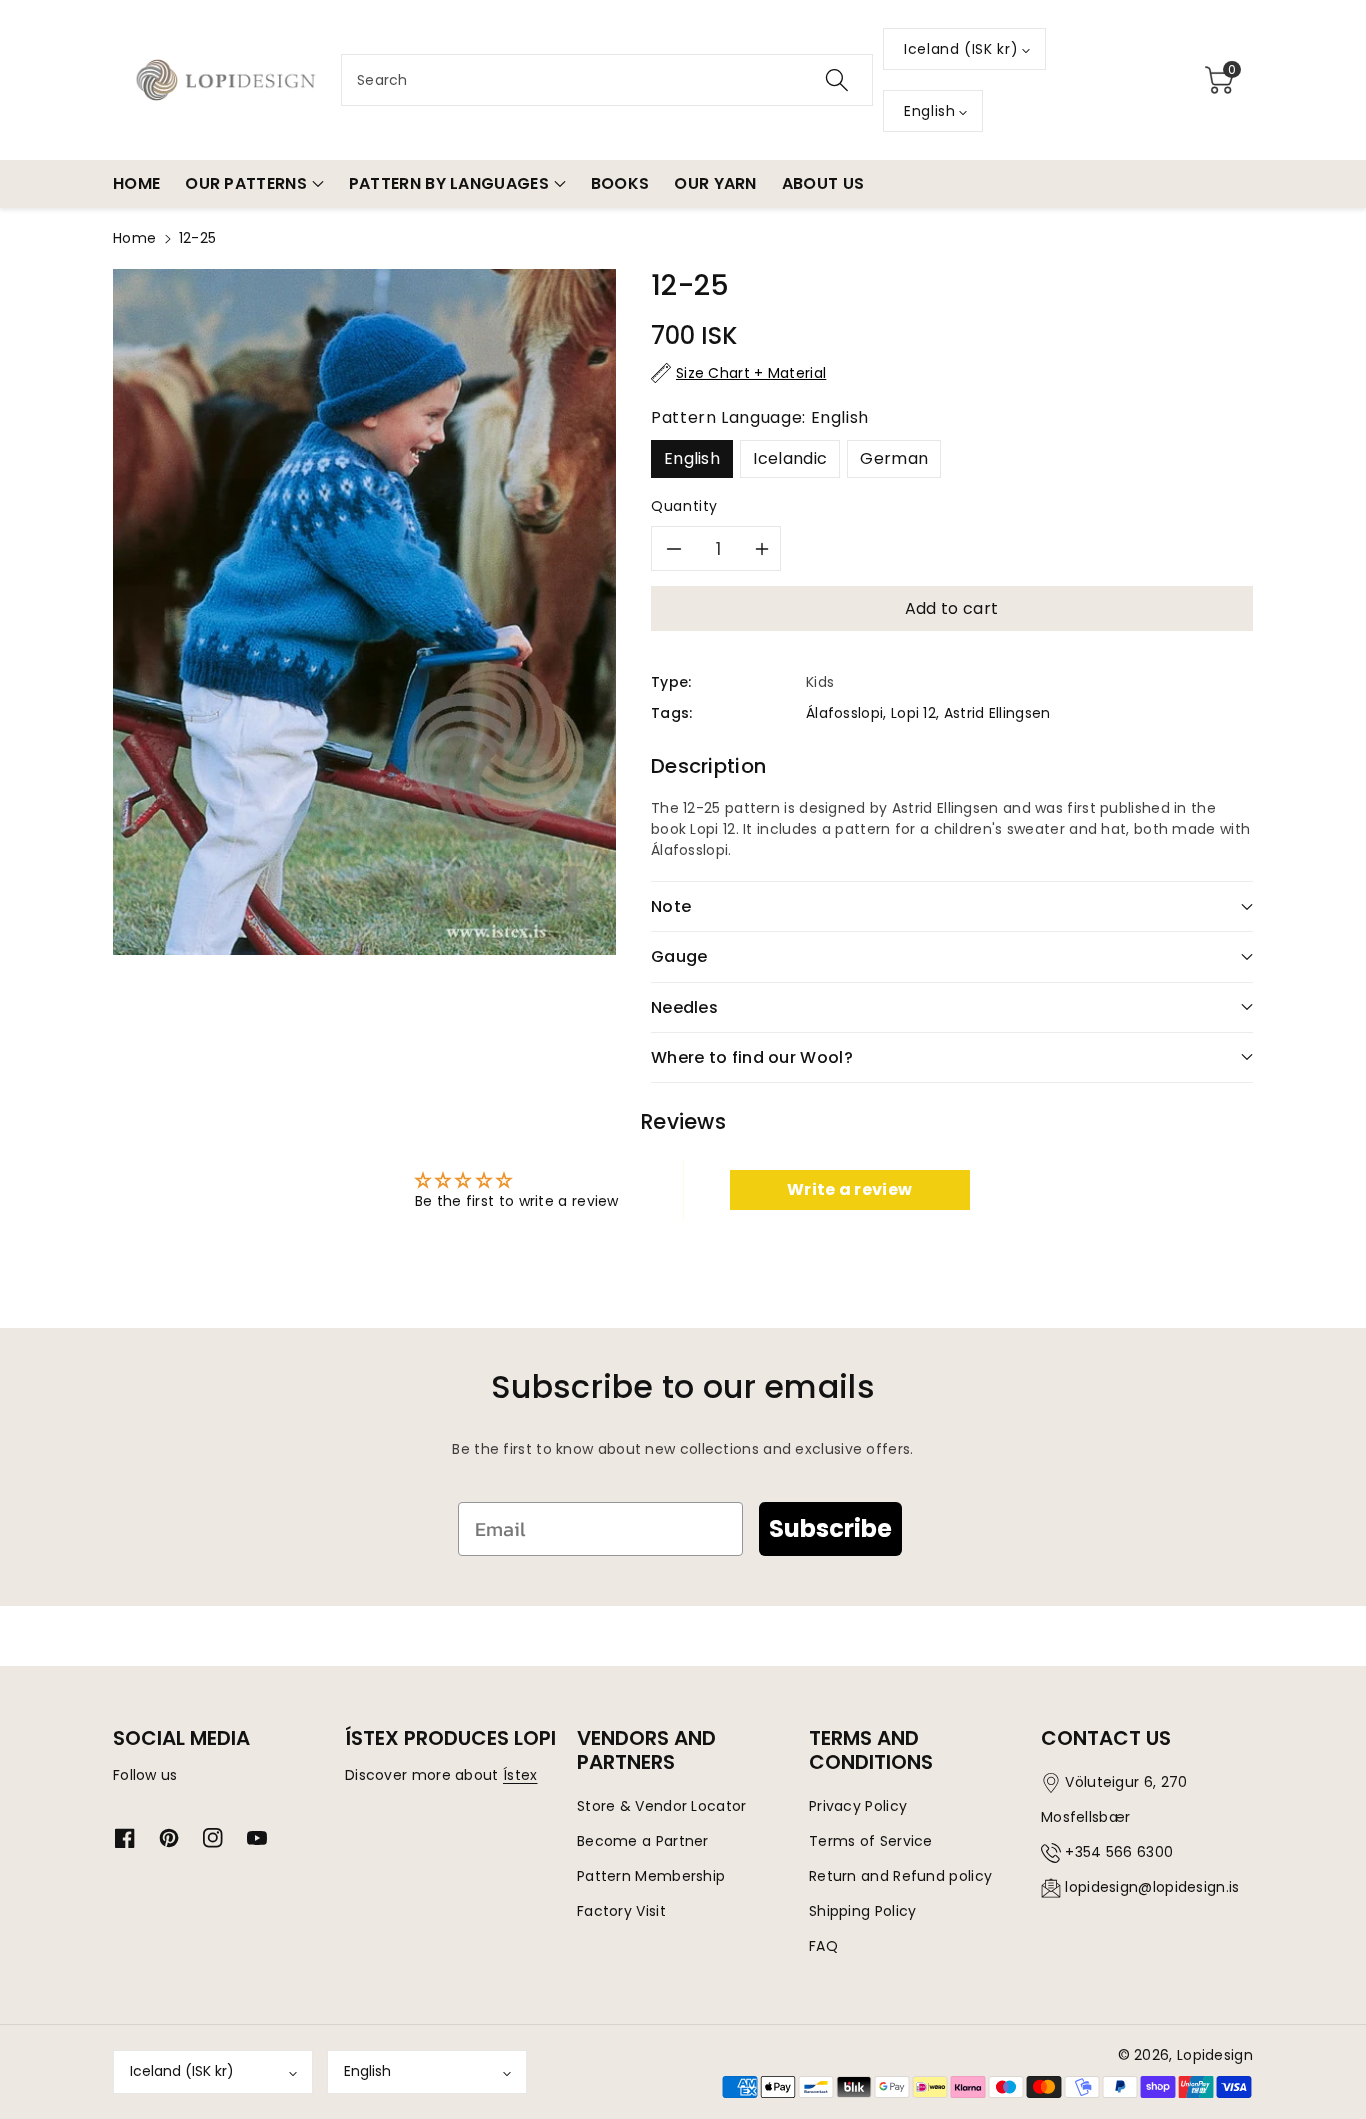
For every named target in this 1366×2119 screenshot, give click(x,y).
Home (134, 238)
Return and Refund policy (900, 1876)
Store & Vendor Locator (662, 1806)
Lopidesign (1215, 2055)
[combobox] (607, 80)
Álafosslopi (844, 713)
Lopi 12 (913, 713)
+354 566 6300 (1119, 1852)
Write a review (849, 1189)
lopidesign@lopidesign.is (1152, 1887)
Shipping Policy (863, 1911)
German (894, 458)
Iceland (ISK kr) (182, 2071)
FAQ (823, 1946)
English (692, 458)
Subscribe (830, 1528)
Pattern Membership (651, 1876)
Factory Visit (621, 1911)
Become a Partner (643, 1841)
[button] (1219, 80)
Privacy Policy (858, 1806)
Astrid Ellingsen (997, 713)
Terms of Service (871, 1841)
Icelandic (790, 458)
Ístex (520, 1775)
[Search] (837, 80)
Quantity (684, 506)
